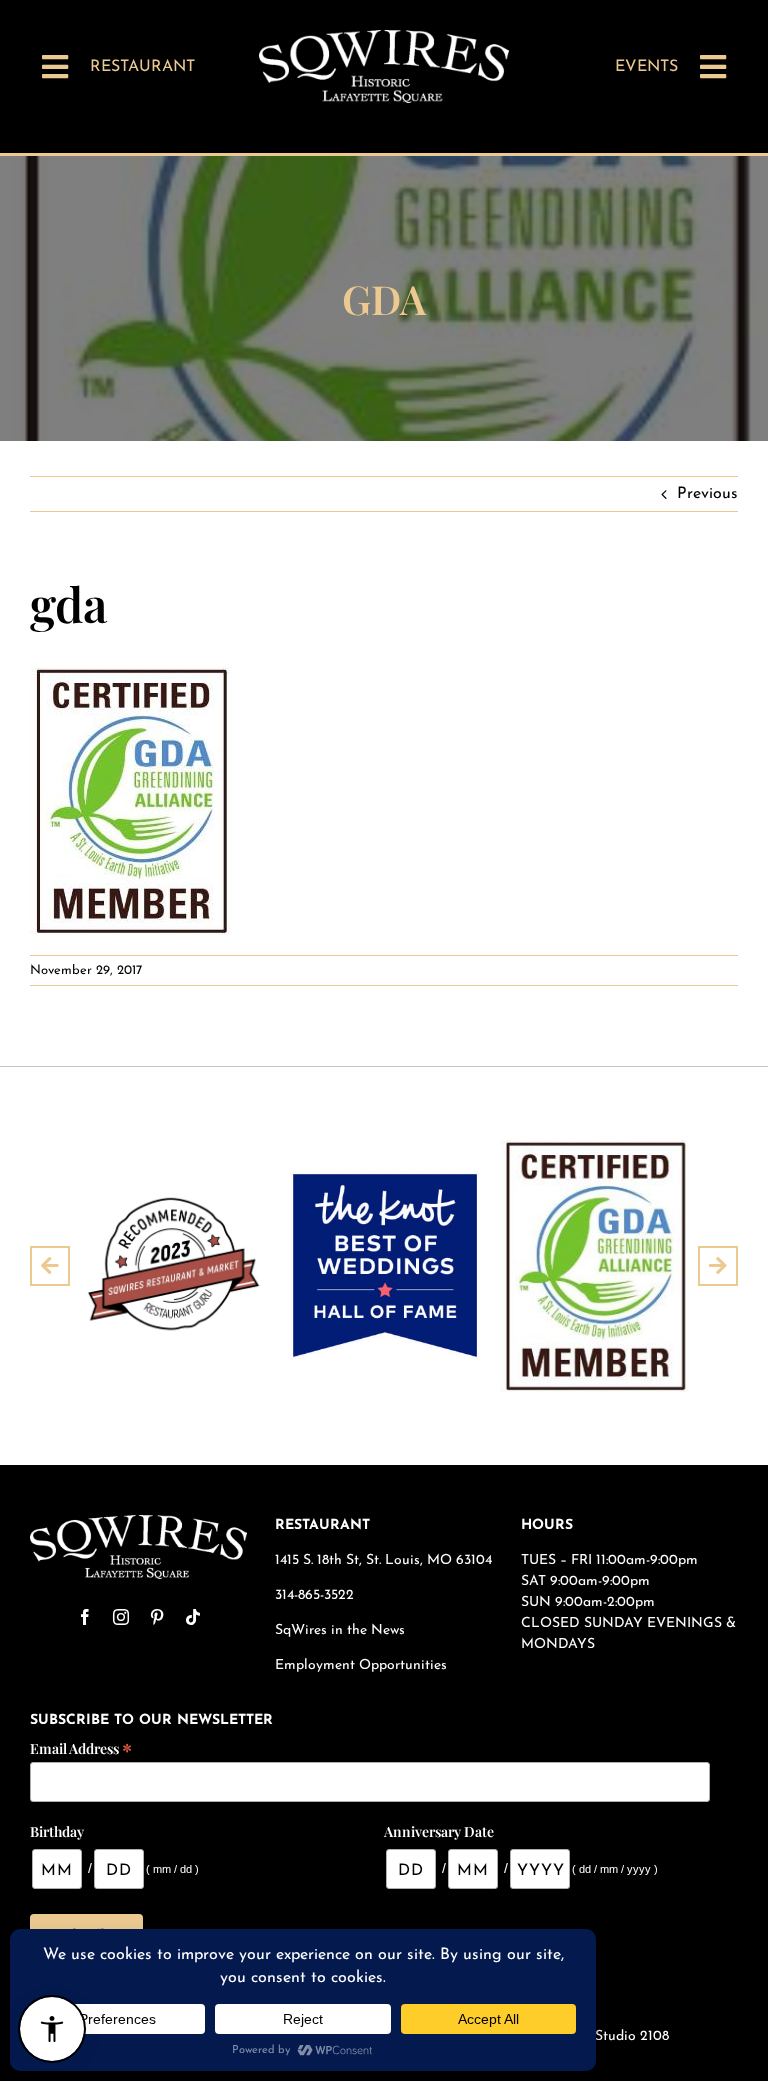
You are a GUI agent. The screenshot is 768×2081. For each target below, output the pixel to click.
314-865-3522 (314, 1595)
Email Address (81, 1747)
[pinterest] (157, 1617)
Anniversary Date (439, 1831)
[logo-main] (384, 38)
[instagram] (121, 1617)
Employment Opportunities (363, 1665)
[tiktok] (193, 1617)
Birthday (57, 1831)
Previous (707, 494)
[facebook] (85, 1617)
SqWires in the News (340, 1630)
